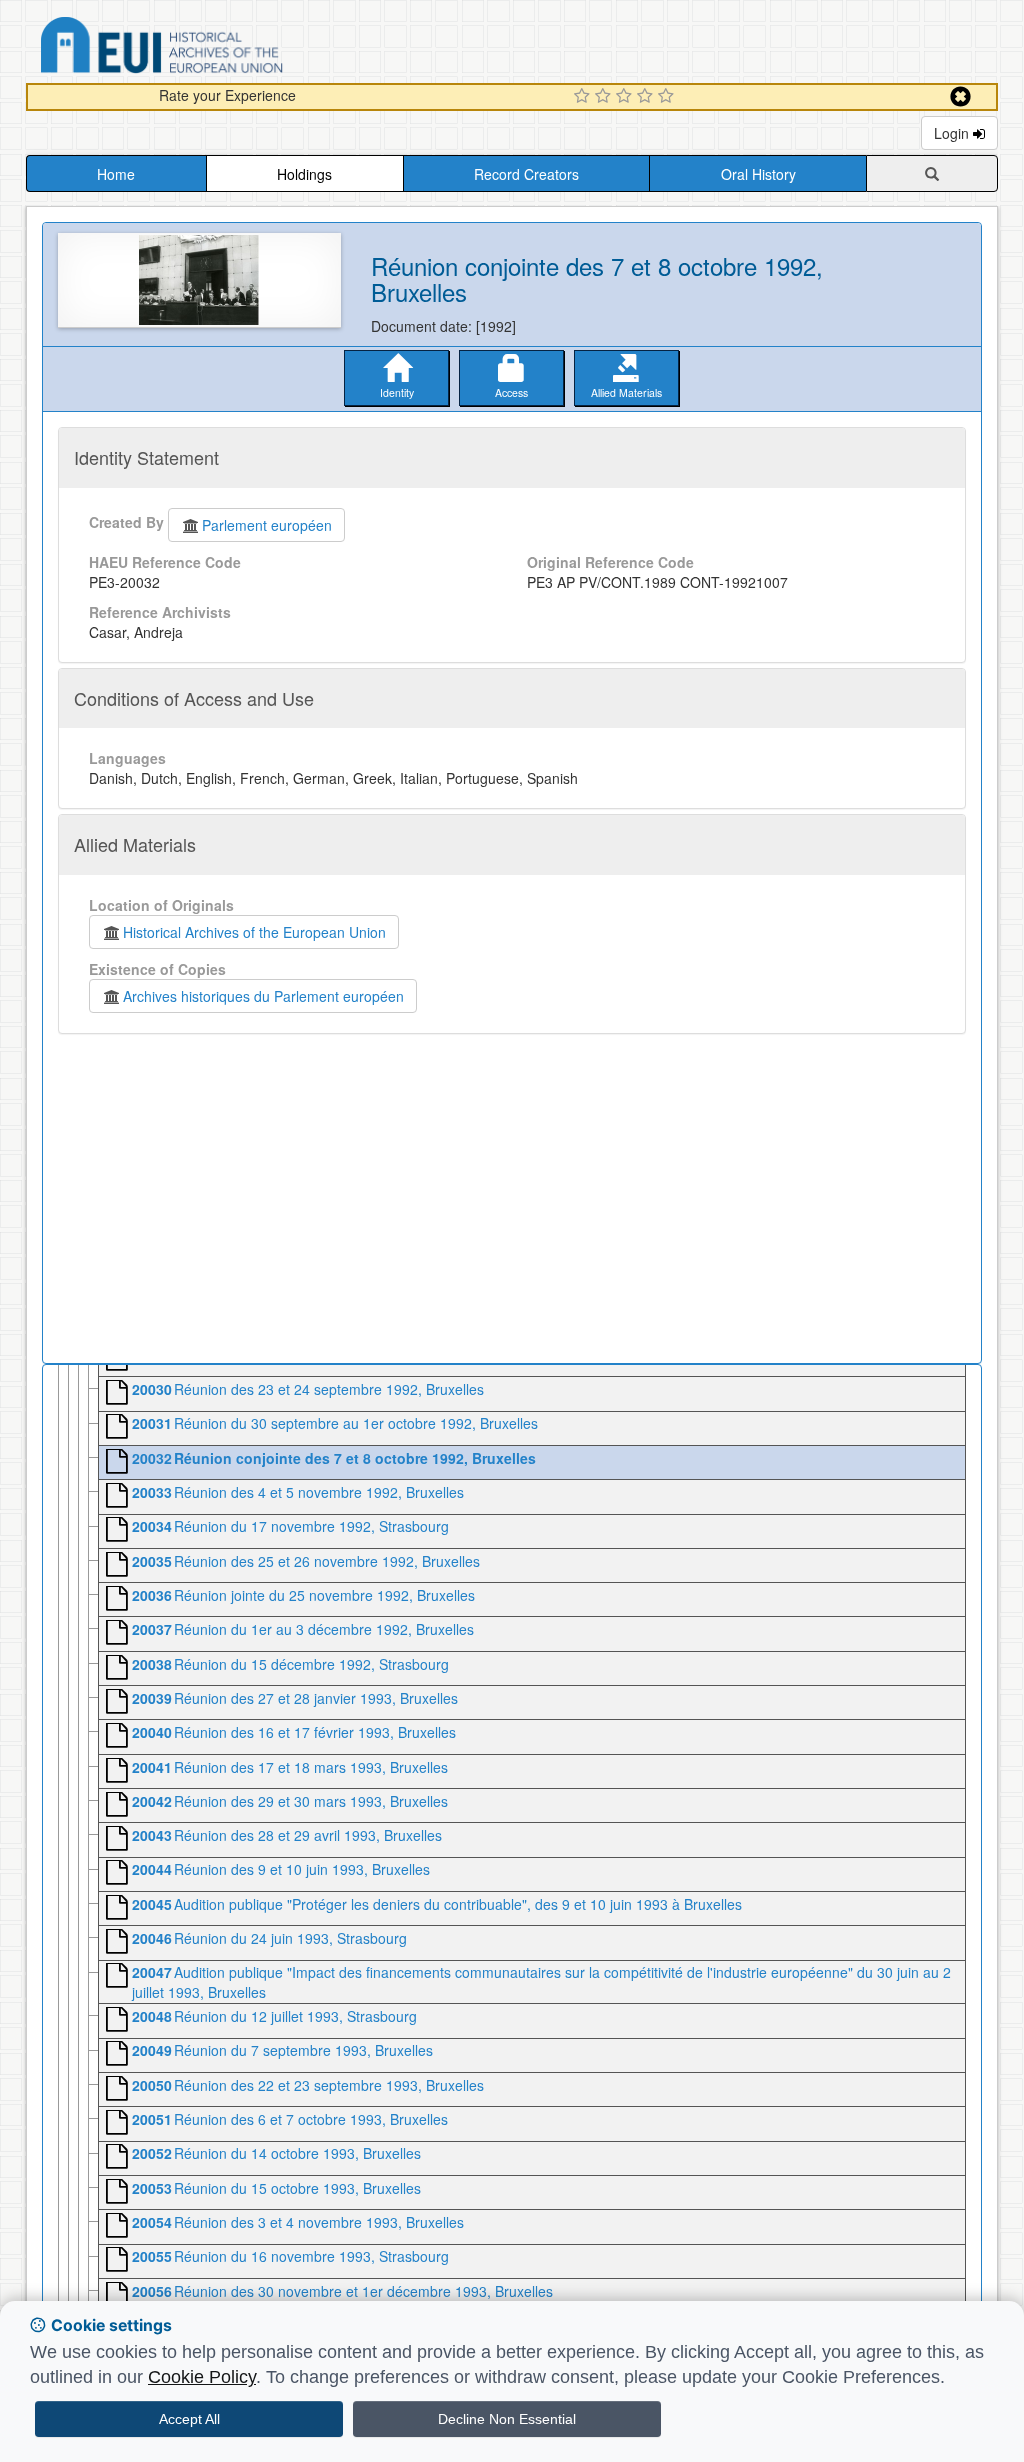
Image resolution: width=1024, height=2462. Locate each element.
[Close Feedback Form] (960, 96)
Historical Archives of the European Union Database (218, 48)
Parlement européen (267, 525)
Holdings (304, 174)
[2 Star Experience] (605, 97)
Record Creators (526, 174)
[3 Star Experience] (626, 97)
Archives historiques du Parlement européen (263, 996)
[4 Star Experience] (647, 97)
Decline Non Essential (507, 2419)
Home (116, 174)
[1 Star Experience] (584, 97)
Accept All (189, 2419)
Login (953, 133)
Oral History (758, 174)
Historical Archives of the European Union (254, 932)
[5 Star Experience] (668, 97)
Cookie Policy (202, 2377)
